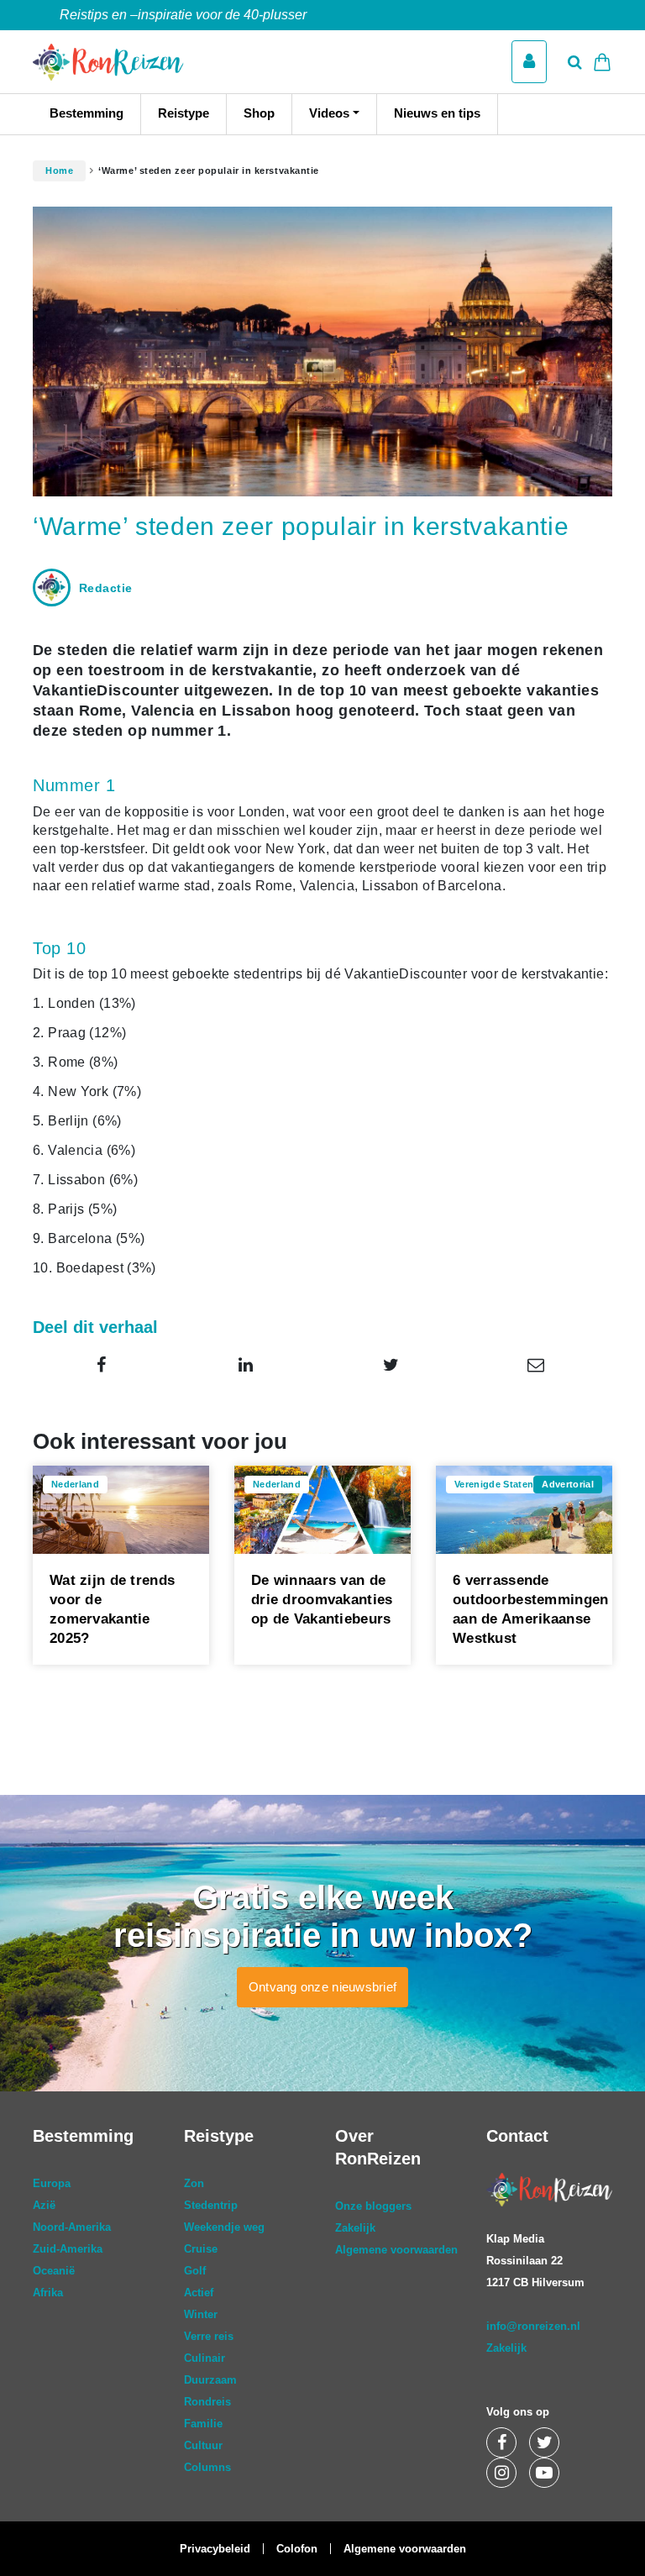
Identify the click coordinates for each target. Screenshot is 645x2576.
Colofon (297, 2549)
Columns (207, 2467)
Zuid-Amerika (68, 2249)
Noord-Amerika (72, 2227)
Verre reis (209, 2336)
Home (59, 171)
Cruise (201, 2249)
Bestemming (87, 113)
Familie (203, 2424)
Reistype (184, 113)
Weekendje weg (224, 2227)
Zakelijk (355, 2228)
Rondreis (207, 2402)
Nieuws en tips (437, 113)
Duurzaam (210, 2380)
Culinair (205, 2358)
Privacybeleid (215, 2549)
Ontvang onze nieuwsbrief (322, 1987)
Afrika (48, 2293)
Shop (259, 113)
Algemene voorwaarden (396, 2250)
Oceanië (54, 2271)
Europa (52, 2183)
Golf (195, 2271)
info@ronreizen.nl (533, 2326)
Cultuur (203, 2445)
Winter (201, 2314)
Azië (44, 2205)
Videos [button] (329, 113)
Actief (199, 2293)
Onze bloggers (373, 2206)
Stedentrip (211, 2205)
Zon (194, 2183)
